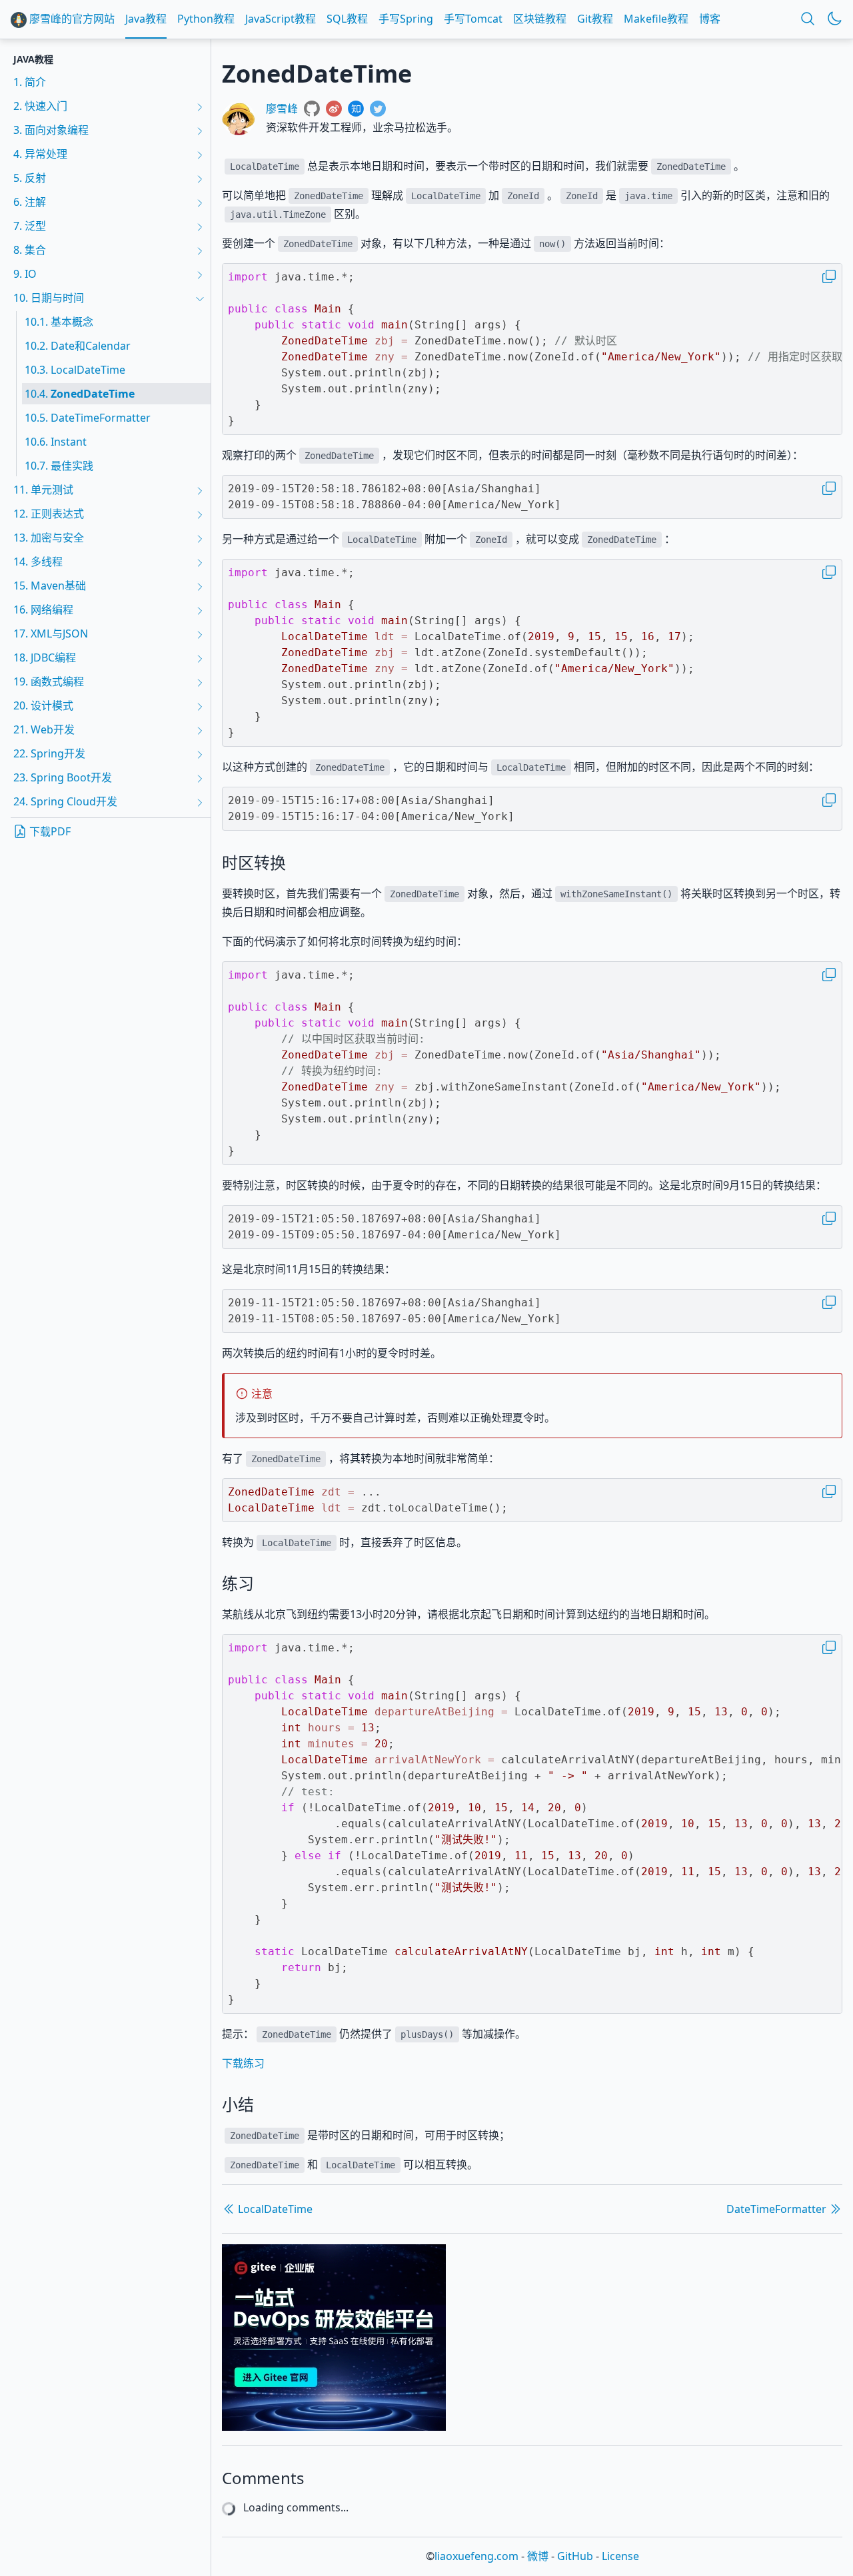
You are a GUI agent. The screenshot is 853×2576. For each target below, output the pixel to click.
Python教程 (206, 19)
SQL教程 (347, 19)
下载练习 (243, 2063)
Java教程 (146, 19)
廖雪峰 (282, 109)
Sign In (475, 2507)
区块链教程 (540, 19)
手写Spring (406, 19)
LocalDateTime (274, 2209)
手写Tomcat (473, 19)
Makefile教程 (656, 19)
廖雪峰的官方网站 (71, 19)
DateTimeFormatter (778, 2209)
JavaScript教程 (281, 19)
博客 (710, 19)
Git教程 (595, 19)
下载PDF (49, 831)
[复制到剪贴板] (829, 276)
